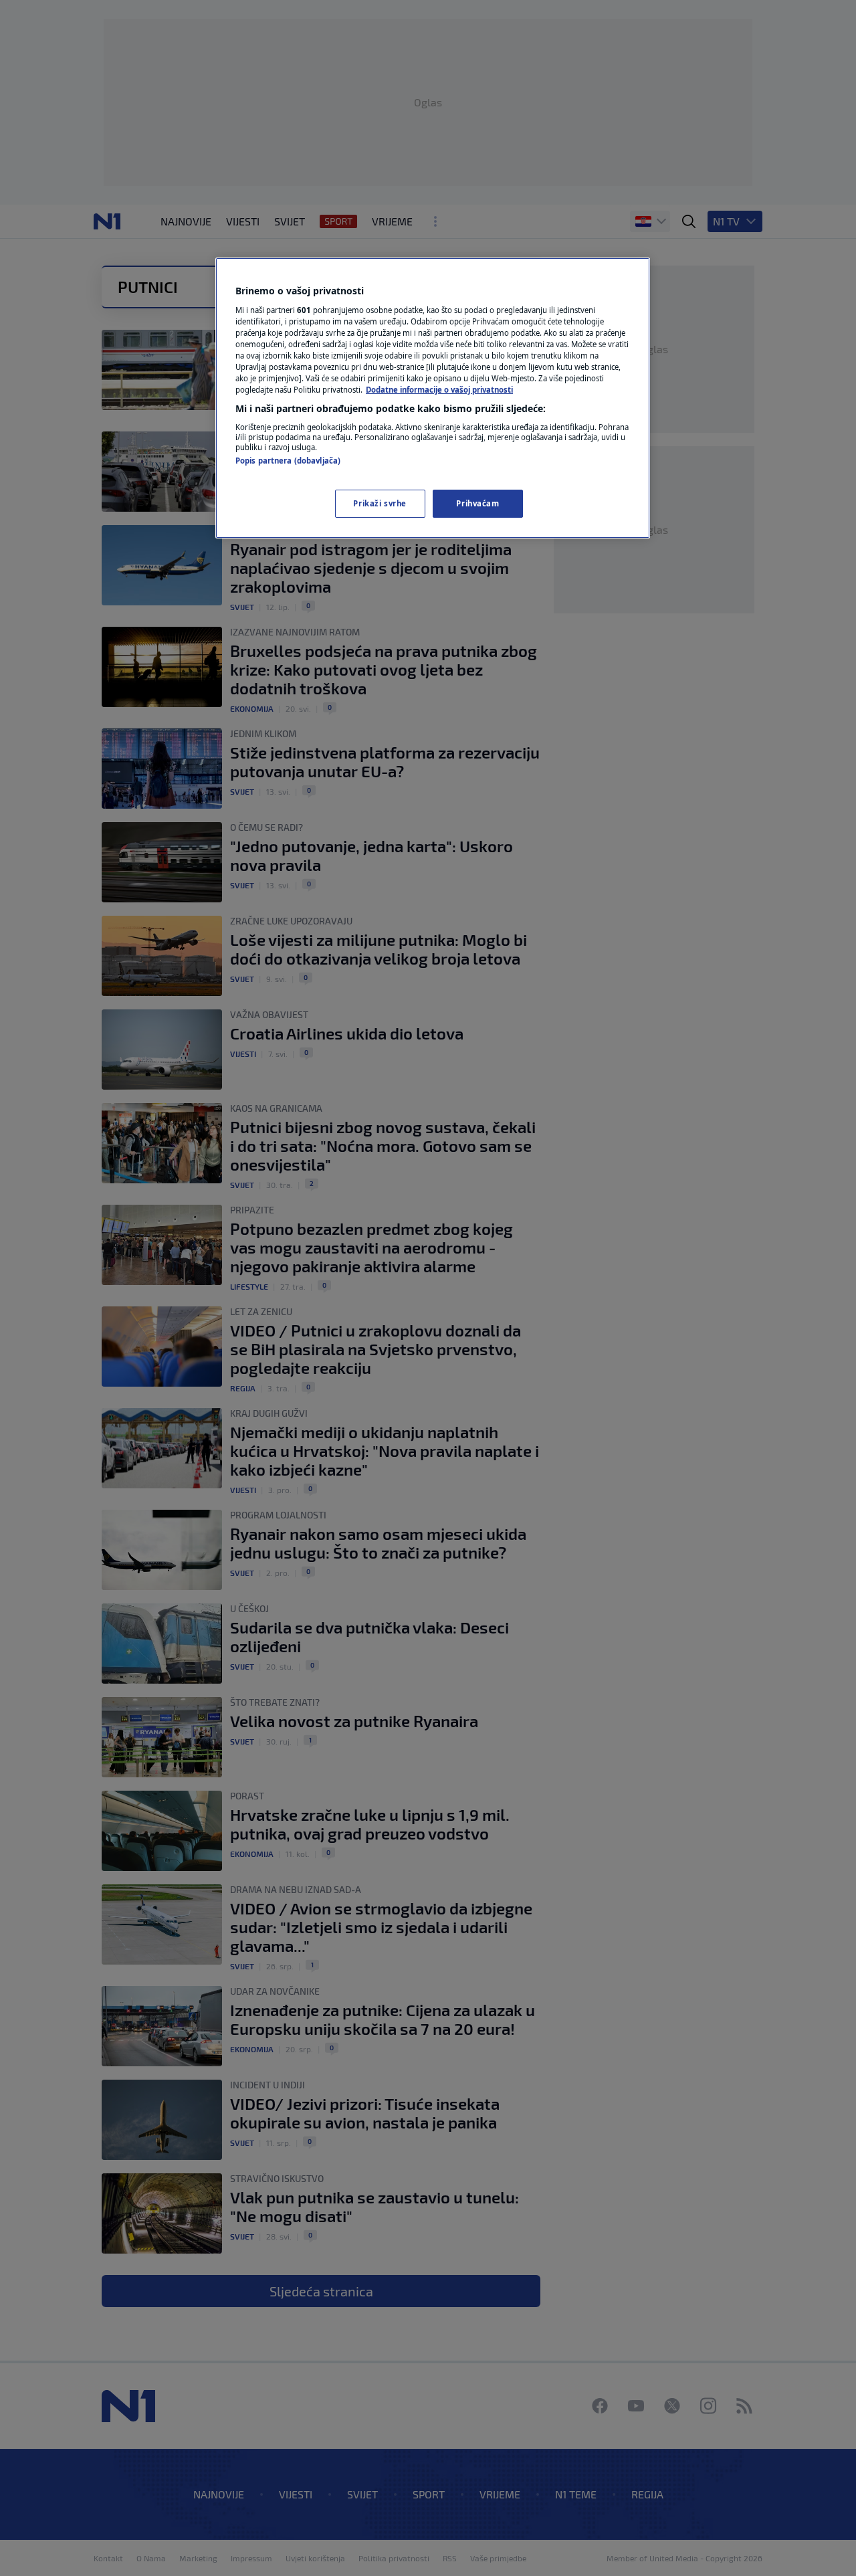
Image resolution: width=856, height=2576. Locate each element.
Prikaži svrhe (380, 503)
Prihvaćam (477, 503)
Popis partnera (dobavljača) (288, 461)
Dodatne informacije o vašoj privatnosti (439, 390)
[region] (433, 398)
